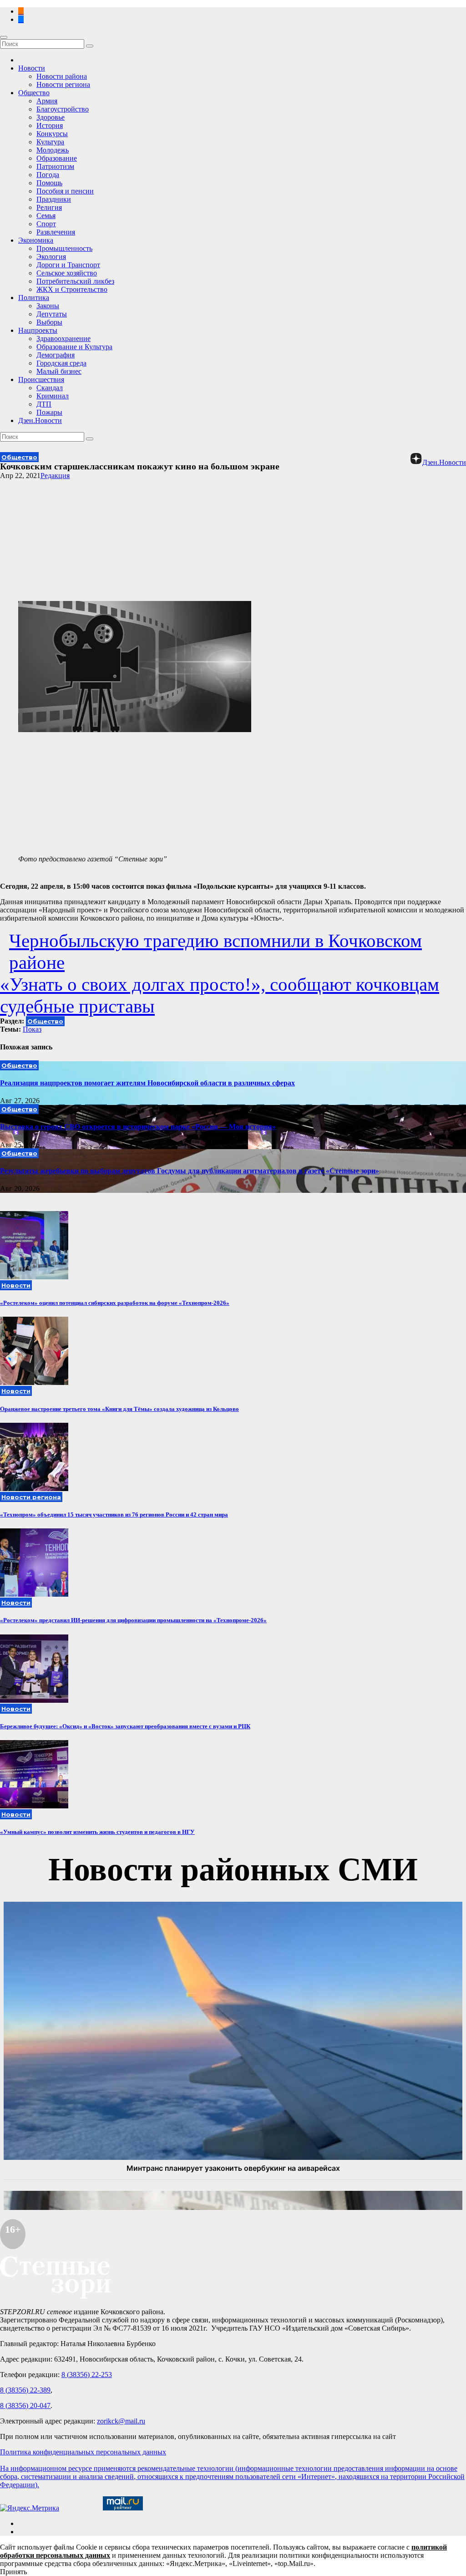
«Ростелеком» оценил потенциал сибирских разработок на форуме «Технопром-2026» (115, 1303)
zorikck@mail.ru (121, 2421)
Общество (34, 93)
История (50, 125)
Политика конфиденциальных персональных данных (83, 2452)
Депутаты (52, 314)
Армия (47, 101)
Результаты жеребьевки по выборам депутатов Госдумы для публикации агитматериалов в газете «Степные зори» (190, 1171)
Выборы (49, 322)
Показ (32, 1029)
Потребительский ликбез (75, 281)
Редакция (55, 476)
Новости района (62, 76)
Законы (48, 306)
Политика (34, 298)
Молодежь (53, 150)
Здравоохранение (63, 339)
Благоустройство (63, 109)
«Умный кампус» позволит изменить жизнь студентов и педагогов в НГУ (97, 1832)
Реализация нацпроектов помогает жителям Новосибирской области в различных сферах (147, 1083)
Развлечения (56, 232)
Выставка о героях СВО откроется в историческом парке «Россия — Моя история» (138, 1127)
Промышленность (64, 248)
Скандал (50, 388)
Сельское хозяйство (67, 273)
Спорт (46, 224)
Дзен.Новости (40, 420)
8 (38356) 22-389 (25, 2390)
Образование (57, 158)
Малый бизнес (59, 371)
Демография (56, 355)
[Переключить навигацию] (4, 37)
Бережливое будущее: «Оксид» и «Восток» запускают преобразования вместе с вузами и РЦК (125, 1726)
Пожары (49, 412)
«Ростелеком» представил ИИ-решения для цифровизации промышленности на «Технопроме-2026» (133, 1620)
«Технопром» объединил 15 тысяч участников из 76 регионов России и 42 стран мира (114, 1515)
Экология (51, 257)
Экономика (36, 240)
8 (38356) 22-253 (87, 2375)
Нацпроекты (38, 330)
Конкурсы (52, 134)
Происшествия (41, 379)
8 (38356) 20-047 (25, 2405)
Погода (48, 175)
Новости (32, 68)
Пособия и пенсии (65, 191)
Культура (50, 142)
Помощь (49, 183)
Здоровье (51, 117)
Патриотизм (55, 166)
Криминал (53, 396)
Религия (49, 207)
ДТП (44, 404)
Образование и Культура (74, 347)
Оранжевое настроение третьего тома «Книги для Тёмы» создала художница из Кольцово (119, 1409)
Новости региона (63, 84)
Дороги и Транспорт (68, 265)
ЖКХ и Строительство (72, 289)
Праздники (54, 199)
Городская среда (61, 363)
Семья (46, 216)
